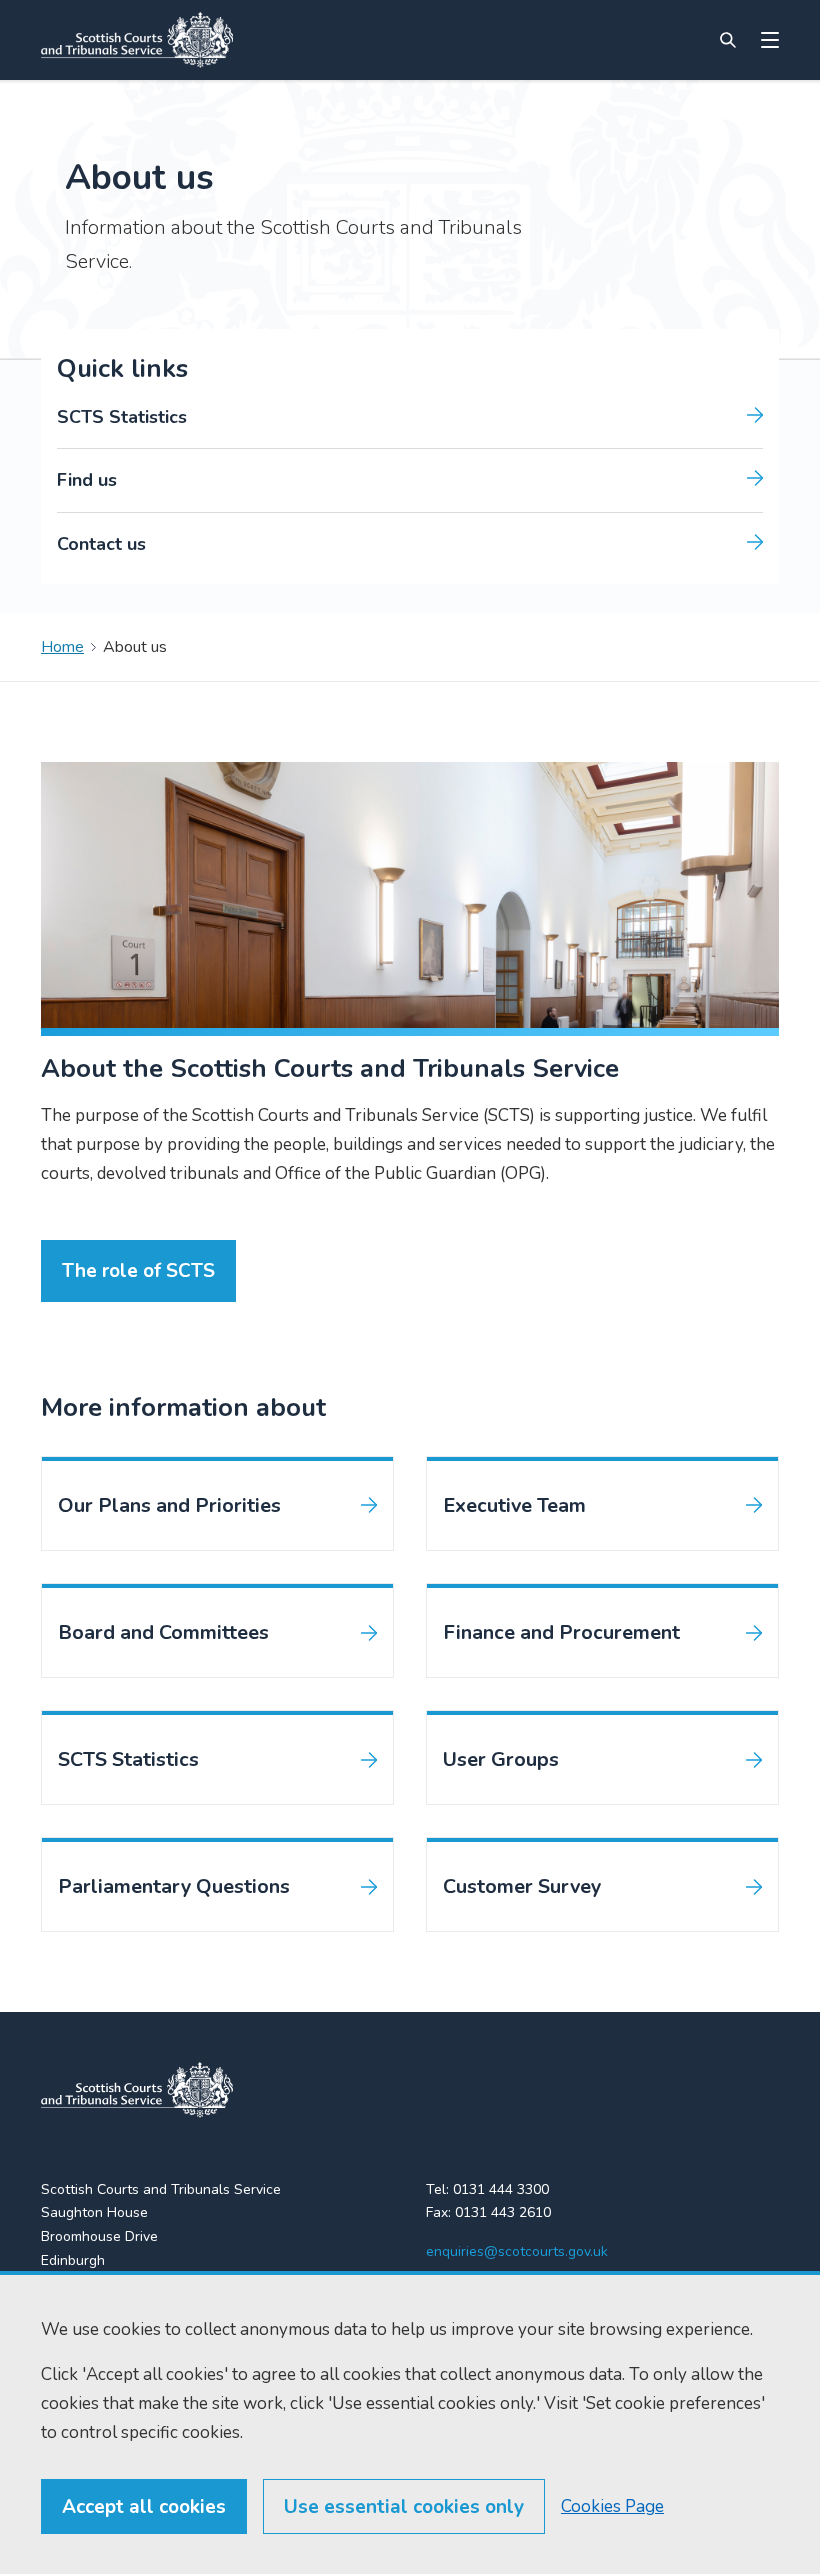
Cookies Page (612, 2506)
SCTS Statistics (122, 417)
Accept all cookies (144, 2507)
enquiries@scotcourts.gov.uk (517, 2251)
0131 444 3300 (501, 2189)
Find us (87, 480)
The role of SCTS (138, 1271)
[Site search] (728, 40)
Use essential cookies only (404, 2507)
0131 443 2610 (503, 2212)
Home (62, 647)
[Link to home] (137, 40)
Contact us (101, 544)
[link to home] (137, 2090)
